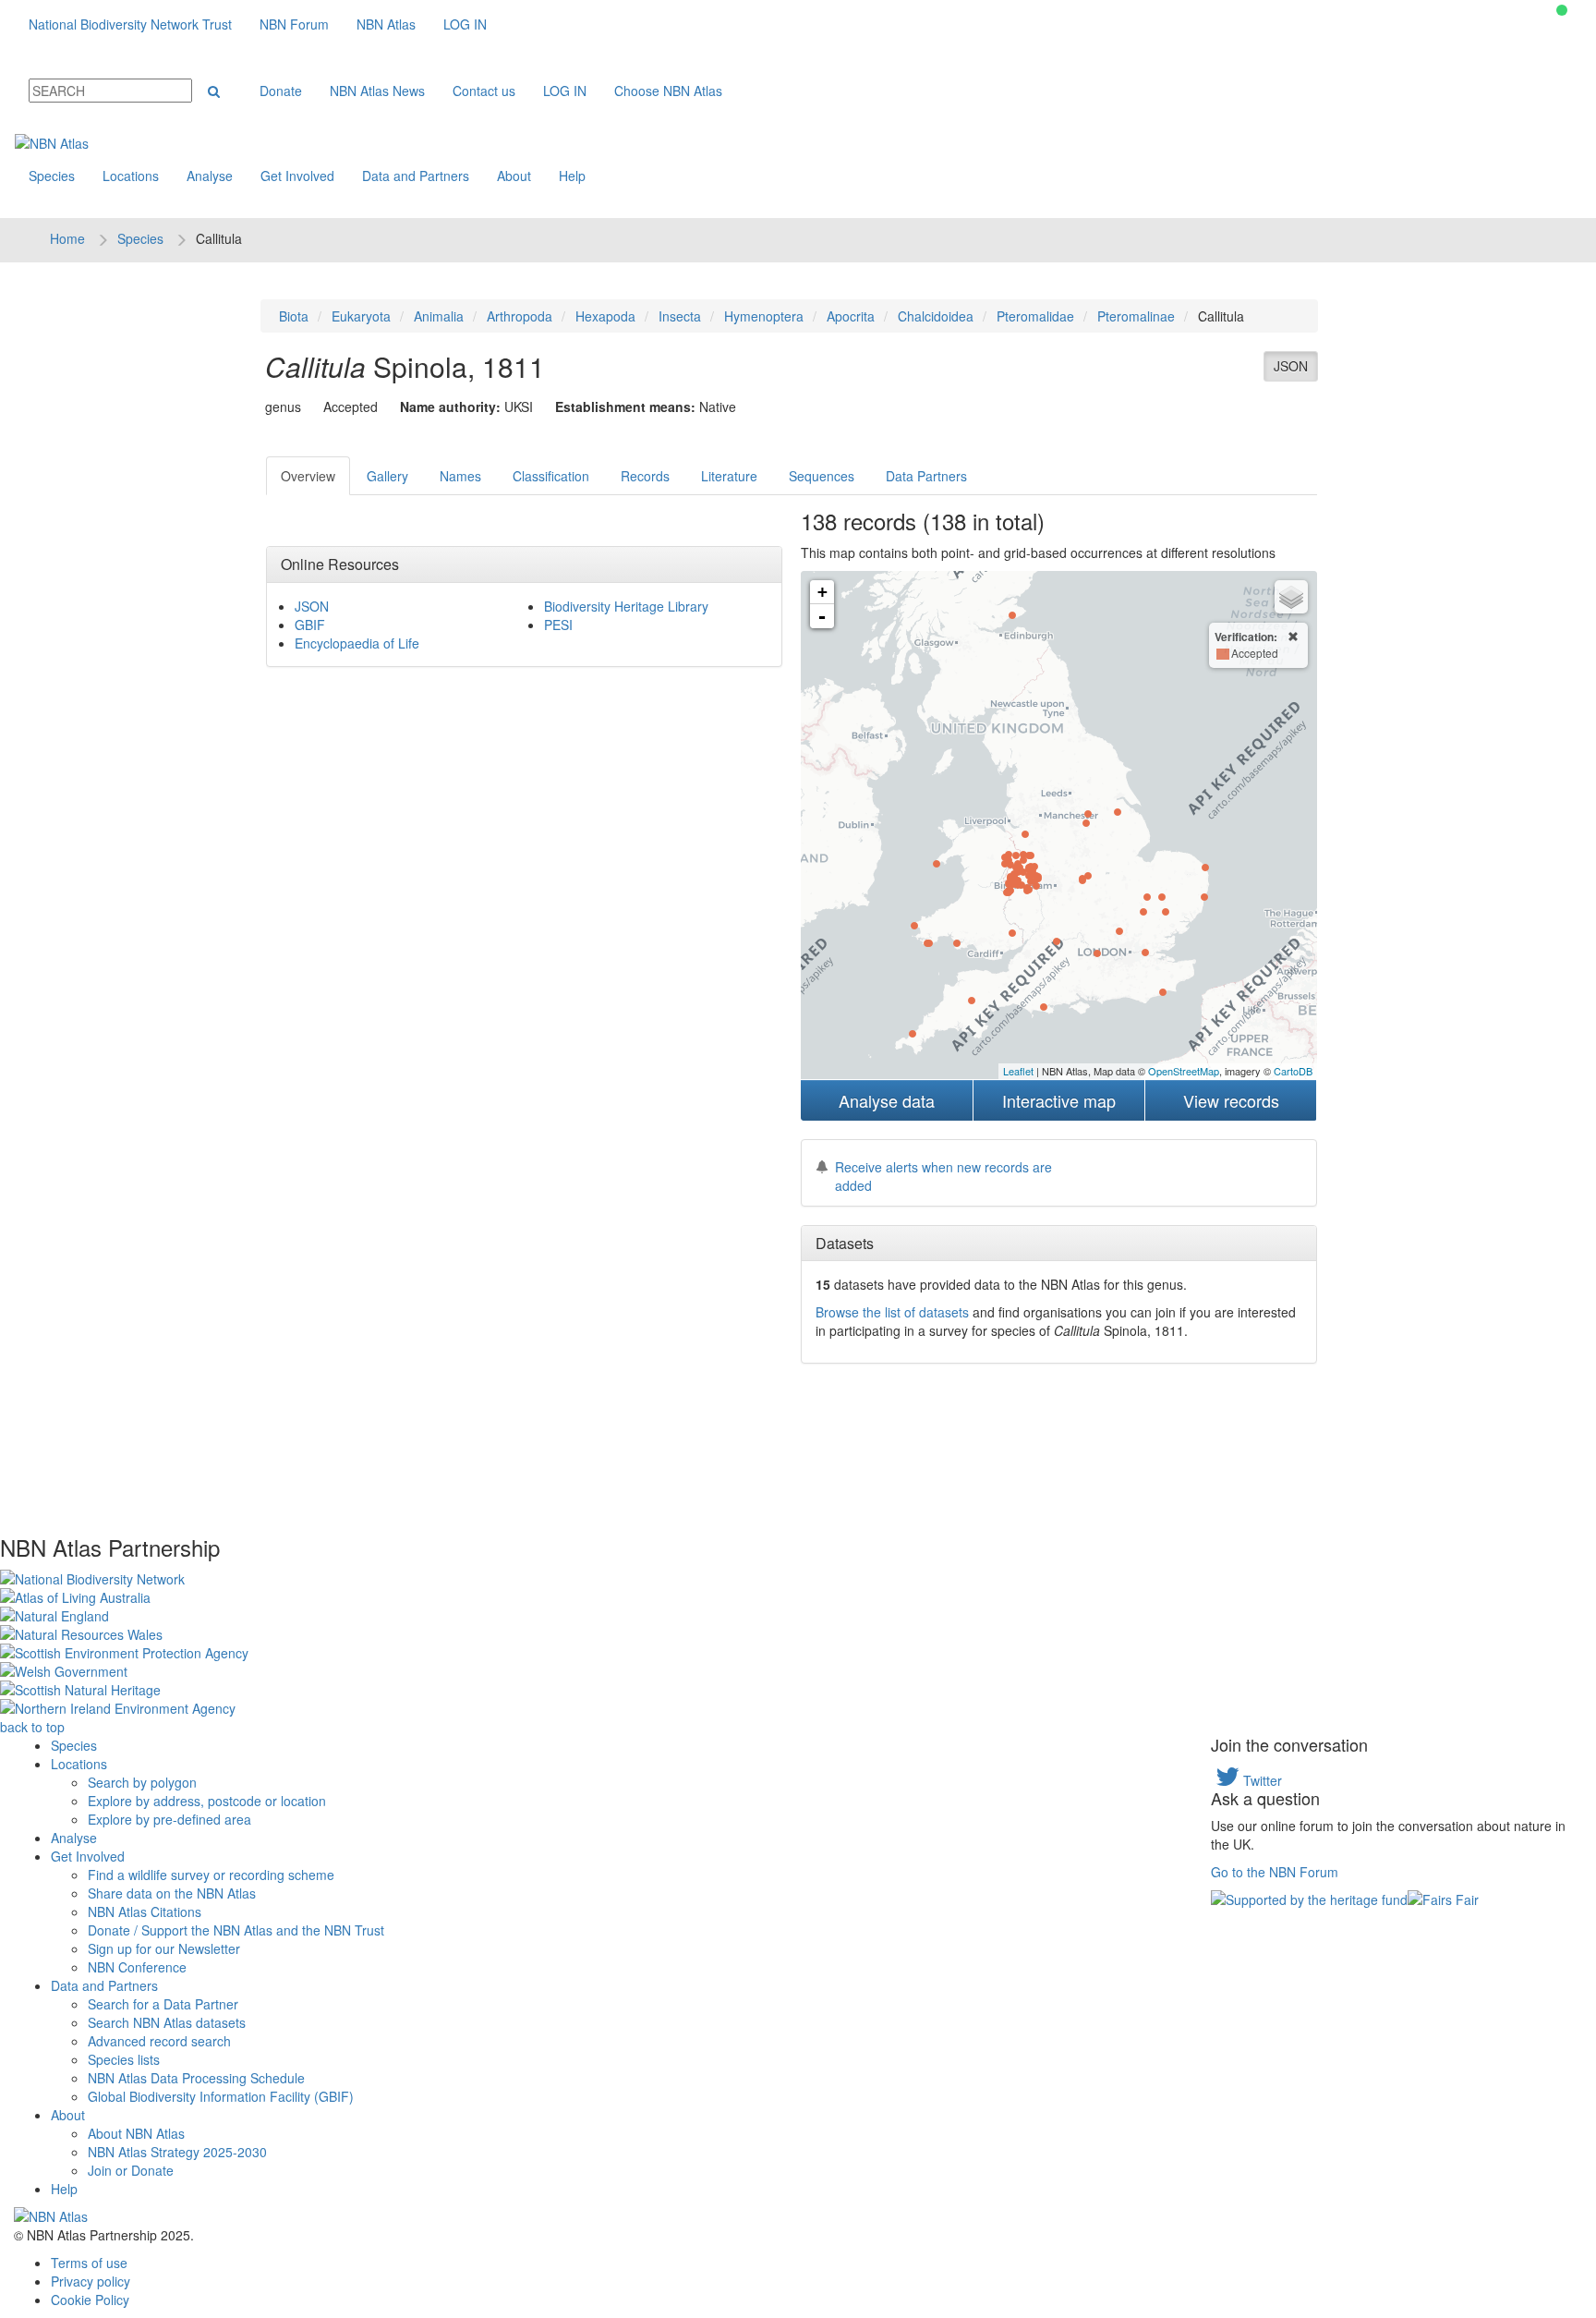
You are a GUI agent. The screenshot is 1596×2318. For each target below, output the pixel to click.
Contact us (484, 91)
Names (460, 476)
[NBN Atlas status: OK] (1562, 10)
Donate (281, 91)
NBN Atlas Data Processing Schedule (196, 2078)
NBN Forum (294, 24)
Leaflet (1018, 1071)
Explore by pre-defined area (169, 1819)
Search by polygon (142, 1782)
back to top (32, 1727)
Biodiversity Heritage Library (626, 606)
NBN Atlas (386, 24)
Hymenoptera (764, 316)
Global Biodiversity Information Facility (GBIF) (221, 2096)
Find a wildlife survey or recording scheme (211, 1875)
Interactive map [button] (1059, 1100)
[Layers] (1291, 597)
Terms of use (89, 2263)
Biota (294, 316)
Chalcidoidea (936, 316)
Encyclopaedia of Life (357, 643)
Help (572, 176)
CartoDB (1293, 1071)
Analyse (210, 176)
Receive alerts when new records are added (943, 1176)
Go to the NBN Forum (1275, 1872)
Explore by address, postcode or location (207, 1801)
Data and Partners (416, 176)
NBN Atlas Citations (145, 1911)
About (514, 176)
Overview (308, 476)
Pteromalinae (1136, 316)
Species (52, 176)
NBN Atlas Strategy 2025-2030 (177, 2152)
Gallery (387, 476)
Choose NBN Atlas (668, 91)
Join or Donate (131, 2170)
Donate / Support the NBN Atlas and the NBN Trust (236, 1930)
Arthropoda (520, 316)
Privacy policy (91, 2281)
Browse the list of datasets (892, 1312)
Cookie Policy (90, 2300)
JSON (1291, 366)
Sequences (822, 476)
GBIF (310, 625)
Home (67, 238)
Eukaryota (361, 316)
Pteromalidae (1035, 316)
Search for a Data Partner (163, 2004)
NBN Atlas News (377, 91)
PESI (558, 625)
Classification (551, 476)
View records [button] (1231, 1100)
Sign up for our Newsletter (164, 1948)
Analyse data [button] (887, 1100)
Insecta (680, 316)
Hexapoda (605, 316)
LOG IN (465, 24)
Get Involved (297, 176)
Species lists (124, 2059)
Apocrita (851, 316)
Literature (729, 476)
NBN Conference (137, 1967)
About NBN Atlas (136, 2133)
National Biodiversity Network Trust (130, 24)
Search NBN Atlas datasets (167, 2022)
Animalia (439, 316)
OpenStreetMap (1184, 1071)
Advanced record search (159, 2041)
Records (645, 476)
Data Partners (926, 476)
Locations (131, 176)
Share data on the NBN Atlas (172, 1893)
